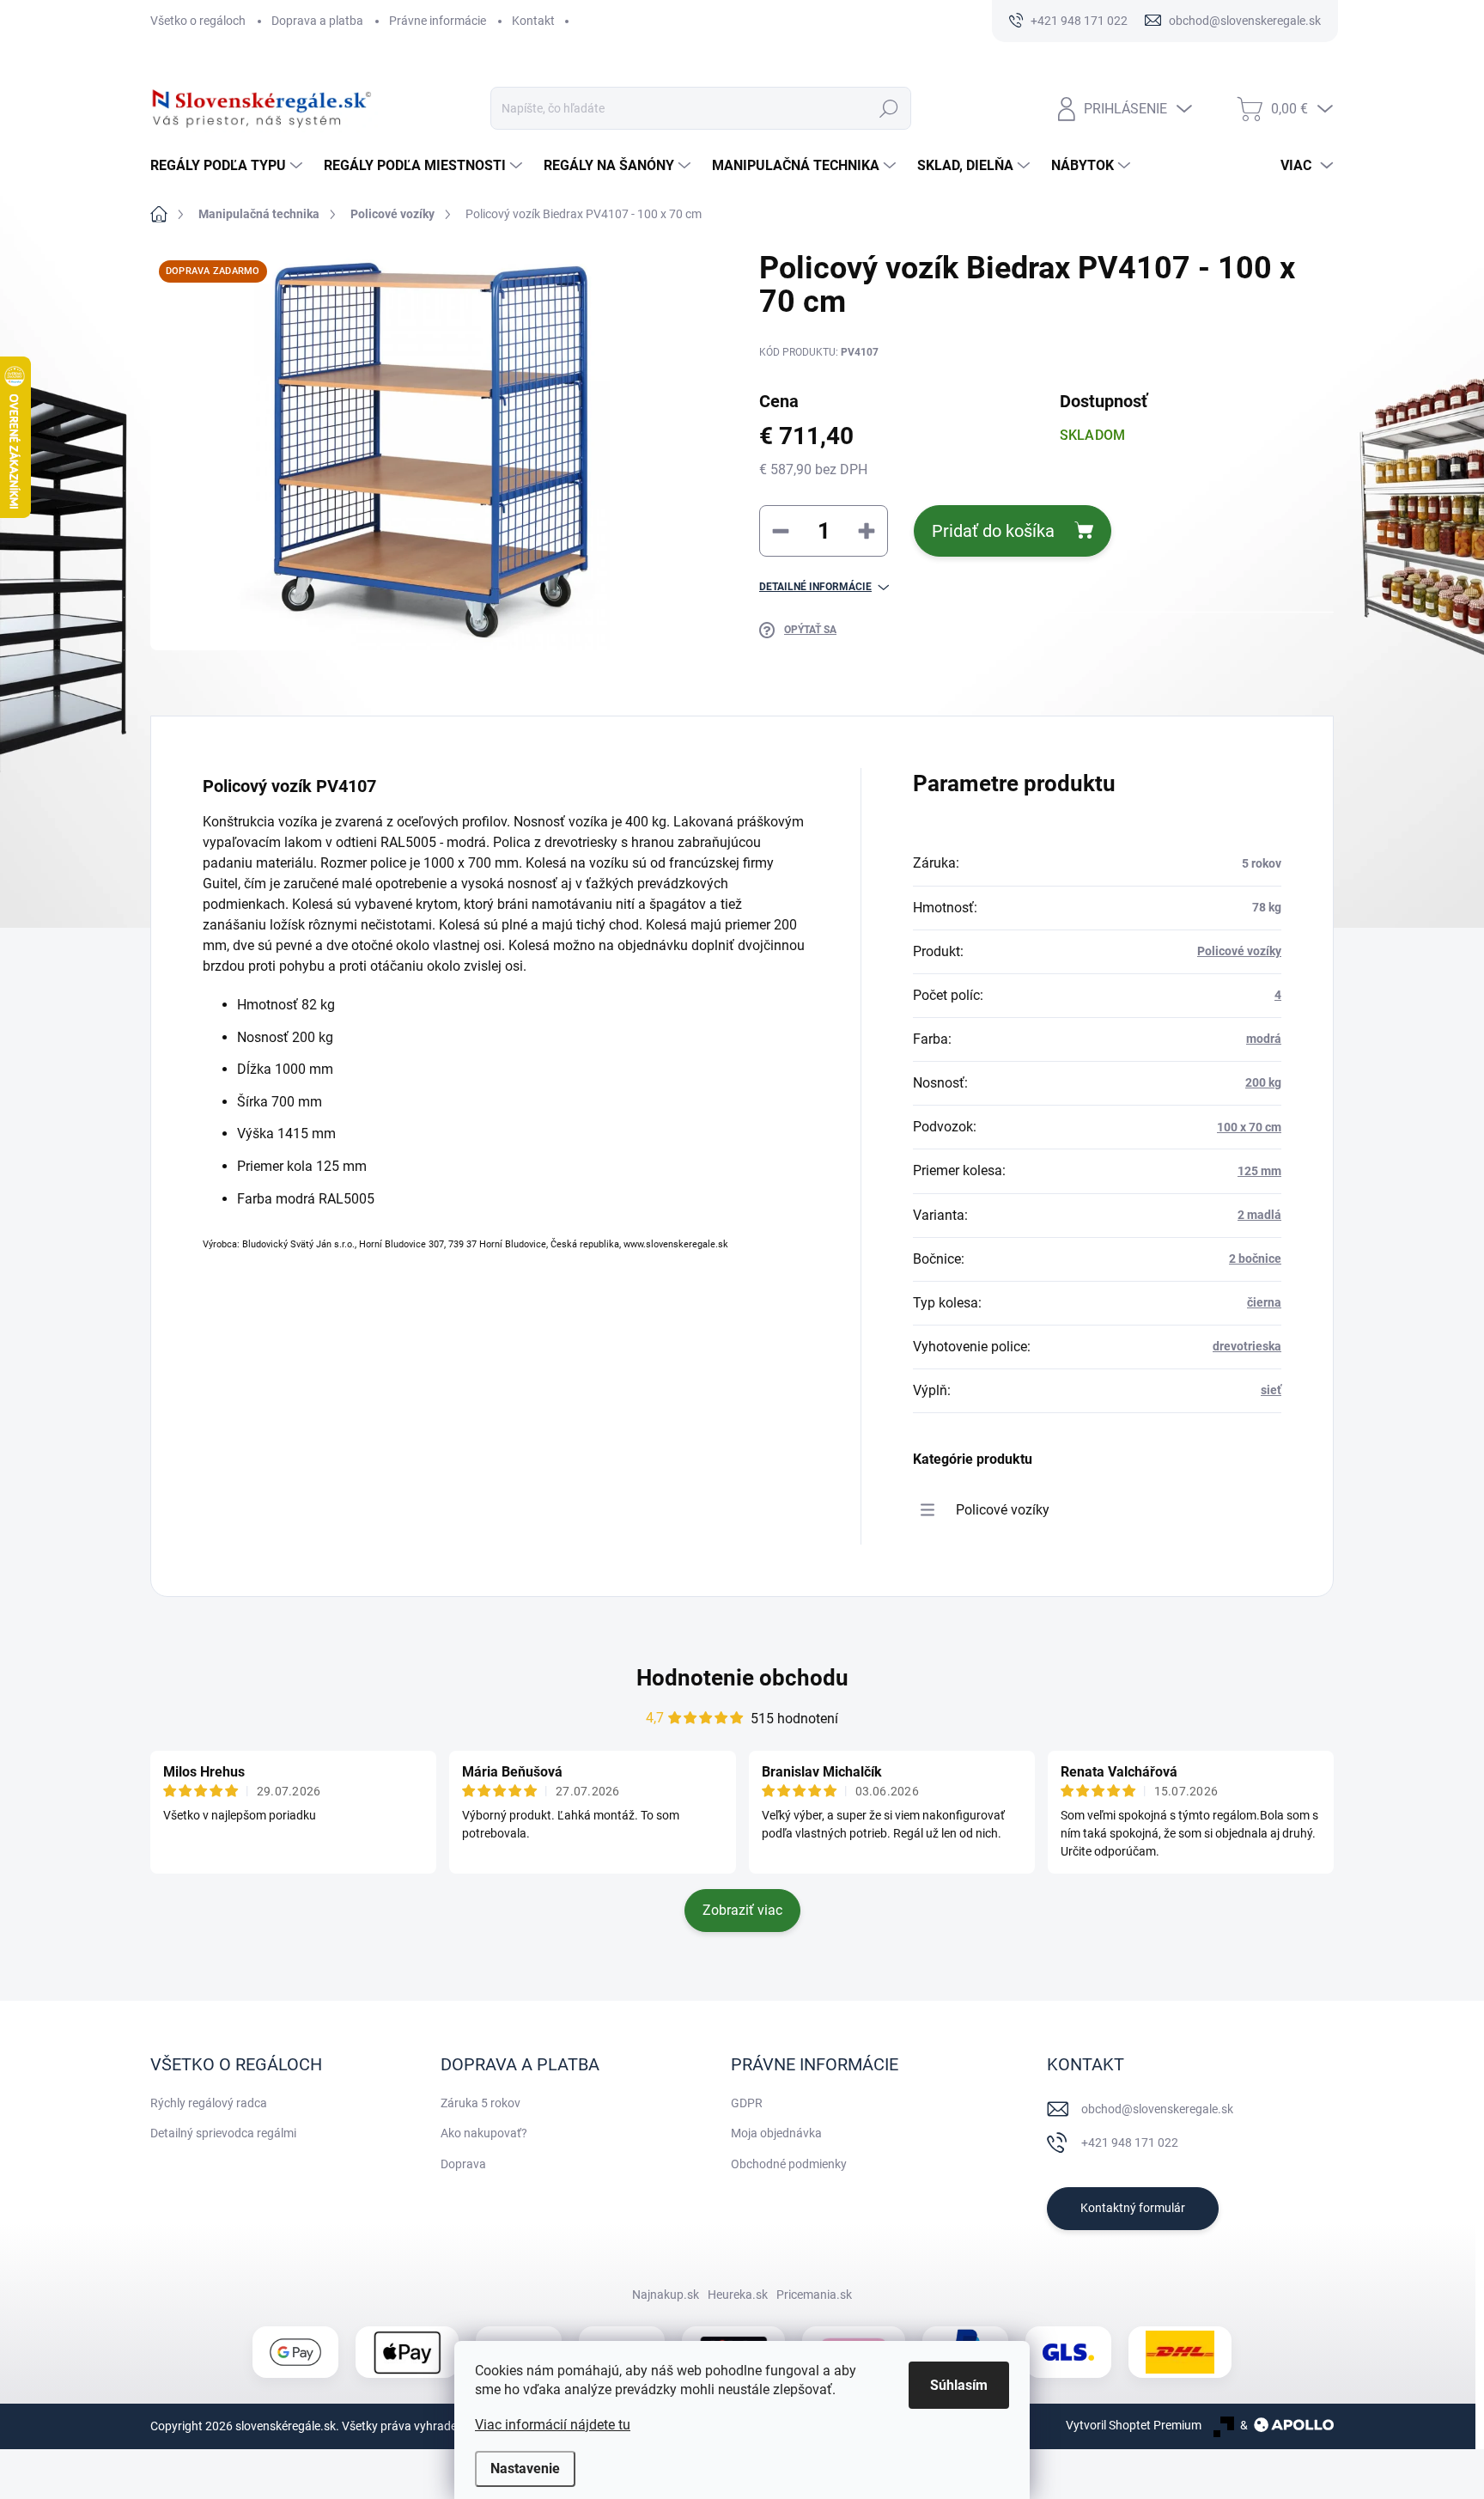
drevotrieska (1247, 1346)
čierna (1264, 1302)
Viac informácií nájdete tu (553, 2425)
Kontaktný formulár (1133, 2208)
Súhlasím (959, 2385)
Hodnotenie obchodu (742, 1678)
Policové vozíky (1239, 951)
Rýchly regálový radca (209, 2103)
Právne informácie (438, 21)
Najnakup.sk (666, 2295)
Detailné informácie (815, 587)
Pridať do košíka (993, 531)
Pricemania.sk (814, 2295)
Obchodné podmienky (789, 2164)
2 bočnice (1255, 1259)
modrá (1264, 1039)
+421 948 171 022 (1130, 2142)
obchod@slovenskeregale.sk (1157, 2109)
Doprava (463, 2164)
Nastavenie (525, 2469)
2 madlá (1259, 1215)
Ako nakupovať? (484, 2133)
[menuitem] (228, 166)
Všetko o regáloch (198, 21)
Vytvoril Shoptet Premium (1134, 2425)
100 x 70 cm (1249, 1127)
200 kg (1263, 1082)
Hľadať (888, 108)
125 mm (1259, 1171)
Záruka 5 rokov (480, 2103)
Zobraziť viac (742, 1910)
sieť (1271, 1390)
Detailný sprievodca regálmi (223, 2133)
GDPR (747, 2103)
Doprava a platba (317, 21)
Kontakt (533, 21)
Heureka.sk (738, 2295)
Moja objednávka (776, 2133)
